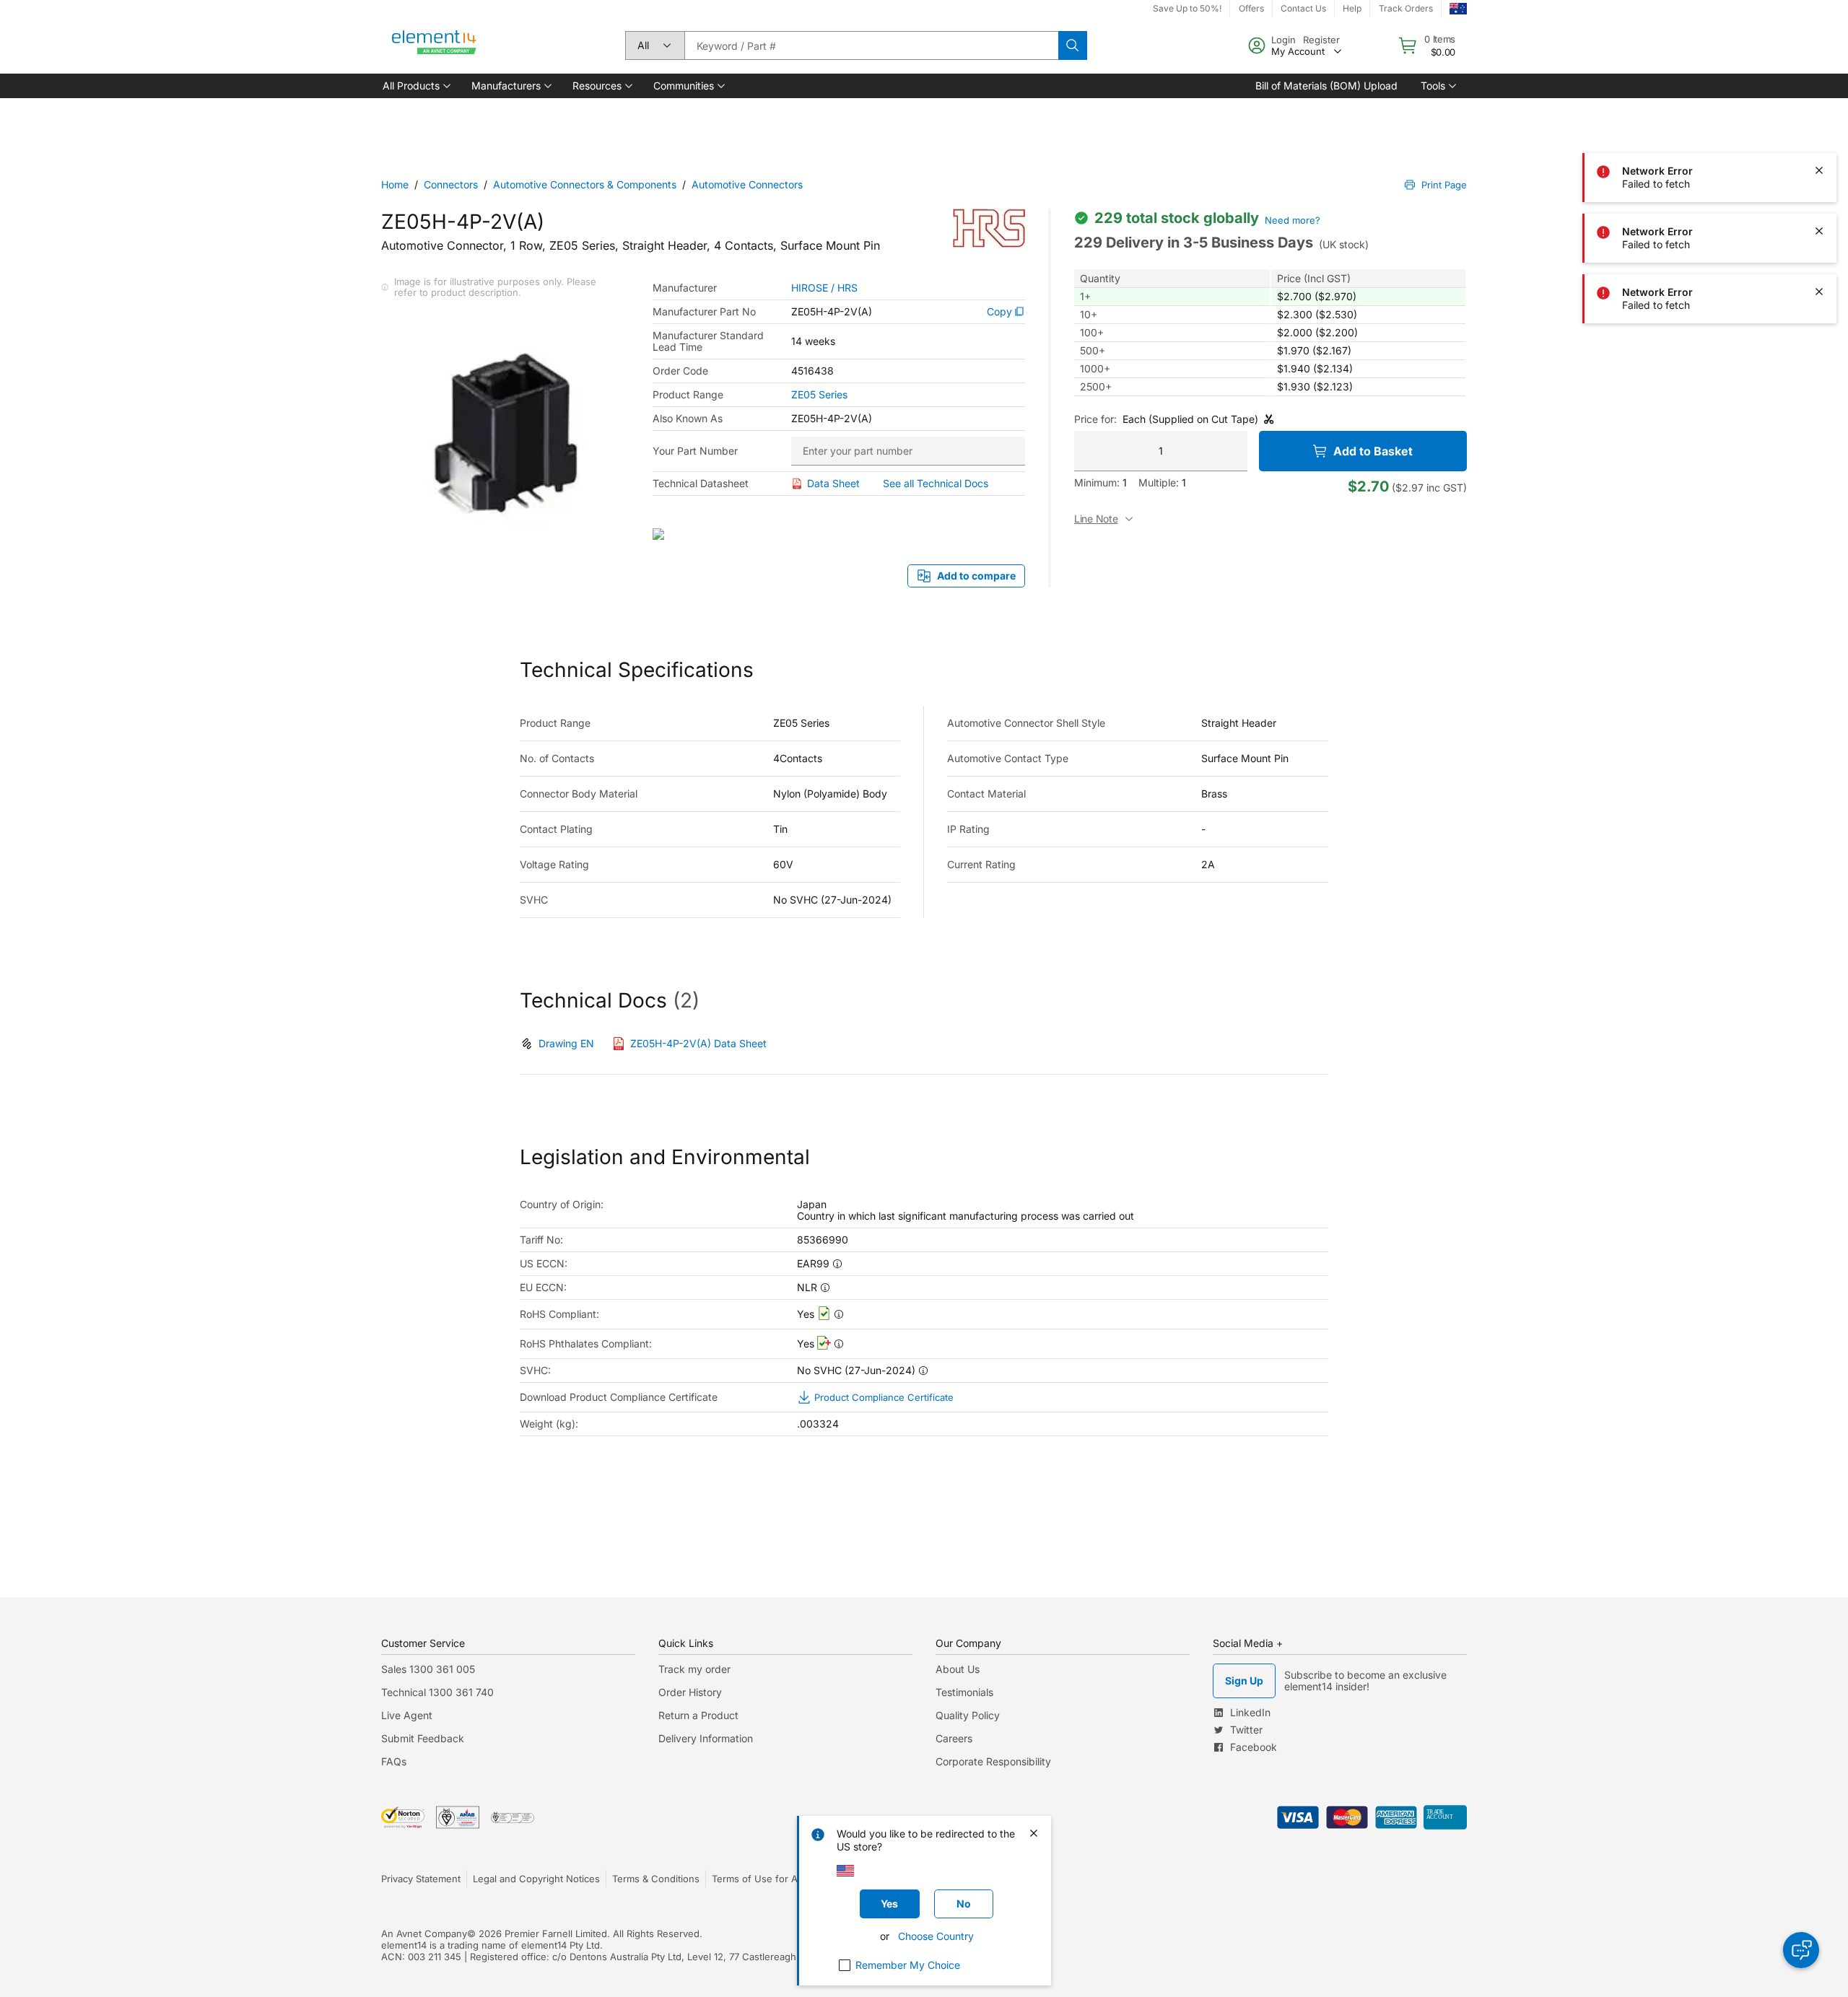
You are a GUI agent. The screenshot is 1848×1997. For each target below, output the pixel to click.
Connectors (451, 184)
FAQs (394, 1761)
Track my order (694, 1669)
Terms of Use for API (759, 1879)
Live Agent (407, 1715)
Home (395, 184)
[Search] (1073, 45)
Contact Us (1303, 8)
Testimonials (964, 1692)
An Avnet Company (424, 1933)
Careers (954, 1738)
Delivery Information (706, 1738)
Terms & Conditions (656, 1879)
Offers (1251, 8)
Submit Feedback (423, 1738)
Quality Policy (968, 1715)
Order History (690, 1692)
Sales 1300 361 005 (428, 1669)
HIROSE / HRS (824, 288)
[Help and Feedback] (1801, 1950)
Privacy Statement (421, 1879)
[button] (415, 86)
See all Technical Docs (936, 483)
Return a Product (698, 1715)
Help (1352, 8)
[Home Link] (435, 45)
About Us (958, 1669)
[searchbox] (871, 45)
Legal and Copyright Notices (536, 1879)
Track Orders (1406, 8)
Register (1321, 40)
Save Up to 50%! (1187, 8)
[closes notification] (1819, 110)
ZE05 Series (819, 395)
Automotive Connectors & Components (585, 184)
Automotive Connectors (747, 184)
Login (1283, 40)
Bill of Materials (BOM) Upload (1326, 86)
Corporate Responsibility (993, 1761)
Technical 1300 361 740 (437, 1692)
